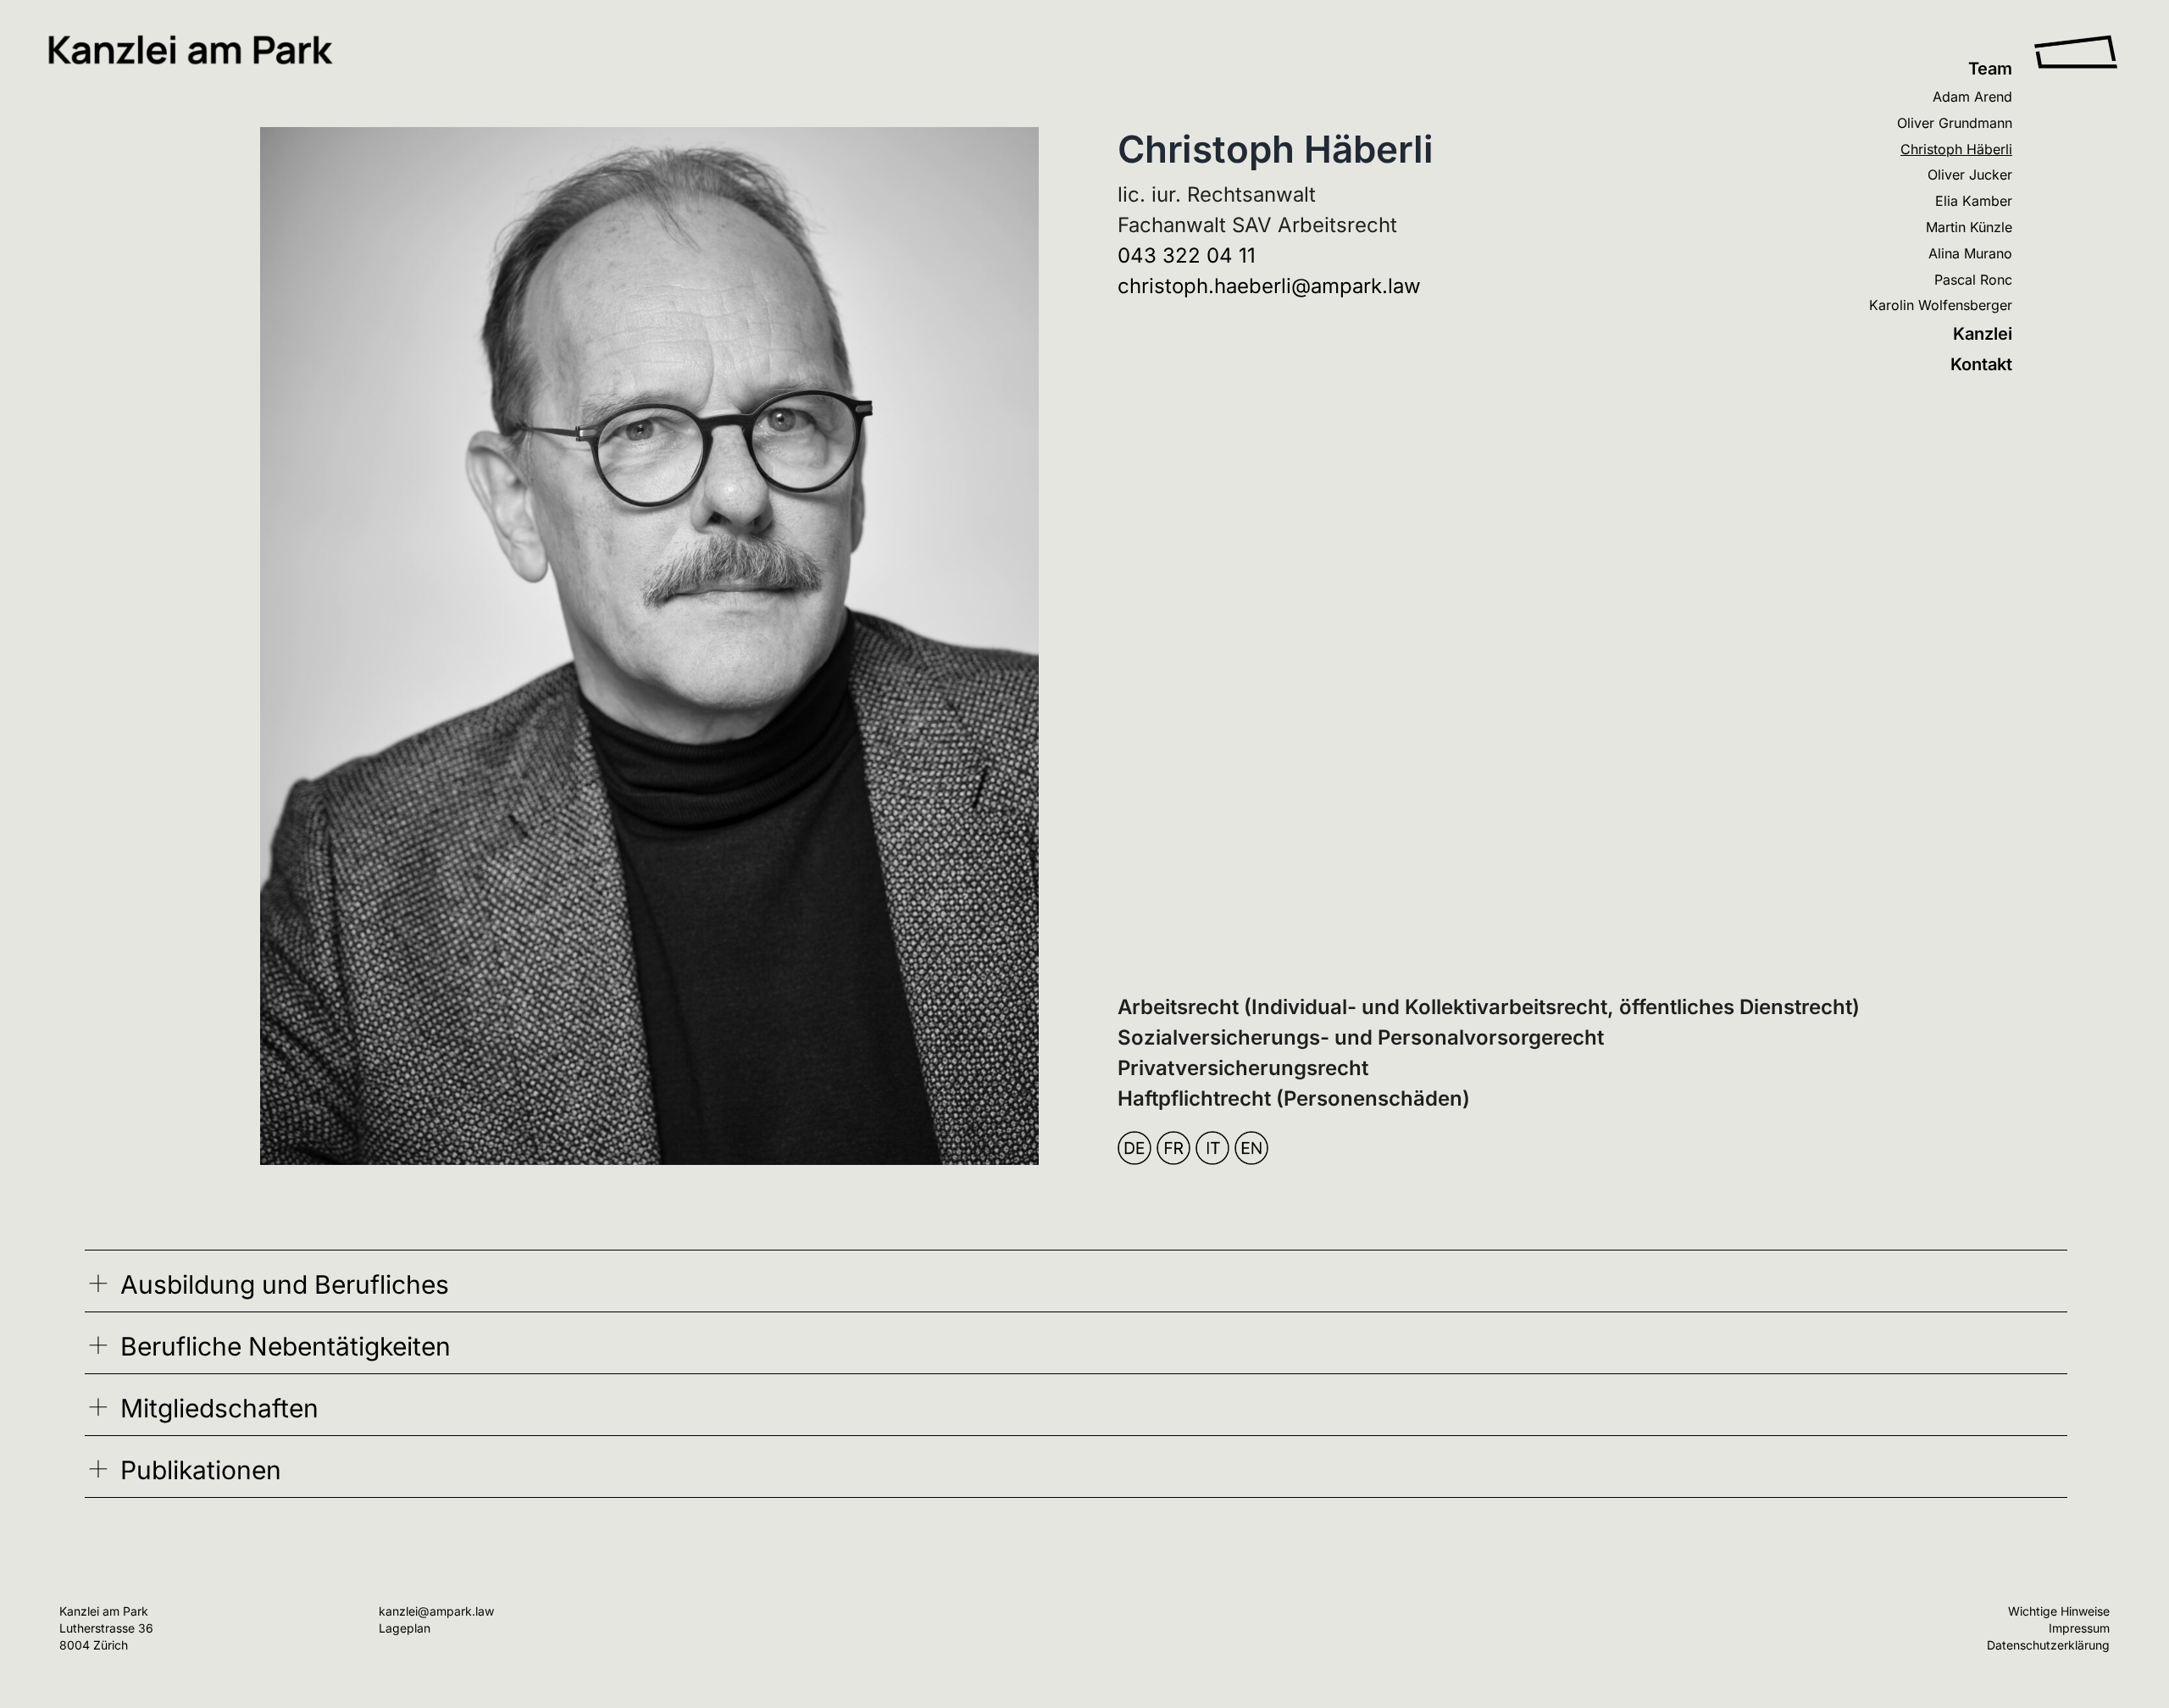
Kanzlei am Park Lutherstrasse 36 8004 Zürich (106, 1628)
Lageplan (405, 1628)
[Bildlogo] (2076, 42)
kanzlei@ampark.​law (436, 1611)
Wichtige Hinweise (2059, 1611)
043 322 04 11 (1187, 255)
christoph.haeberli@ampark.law (1269, 286)
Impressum (2079, 1628)
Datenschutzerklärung (2048, 1645)
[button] (1076, 1285)
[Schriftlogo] (191, 42)
